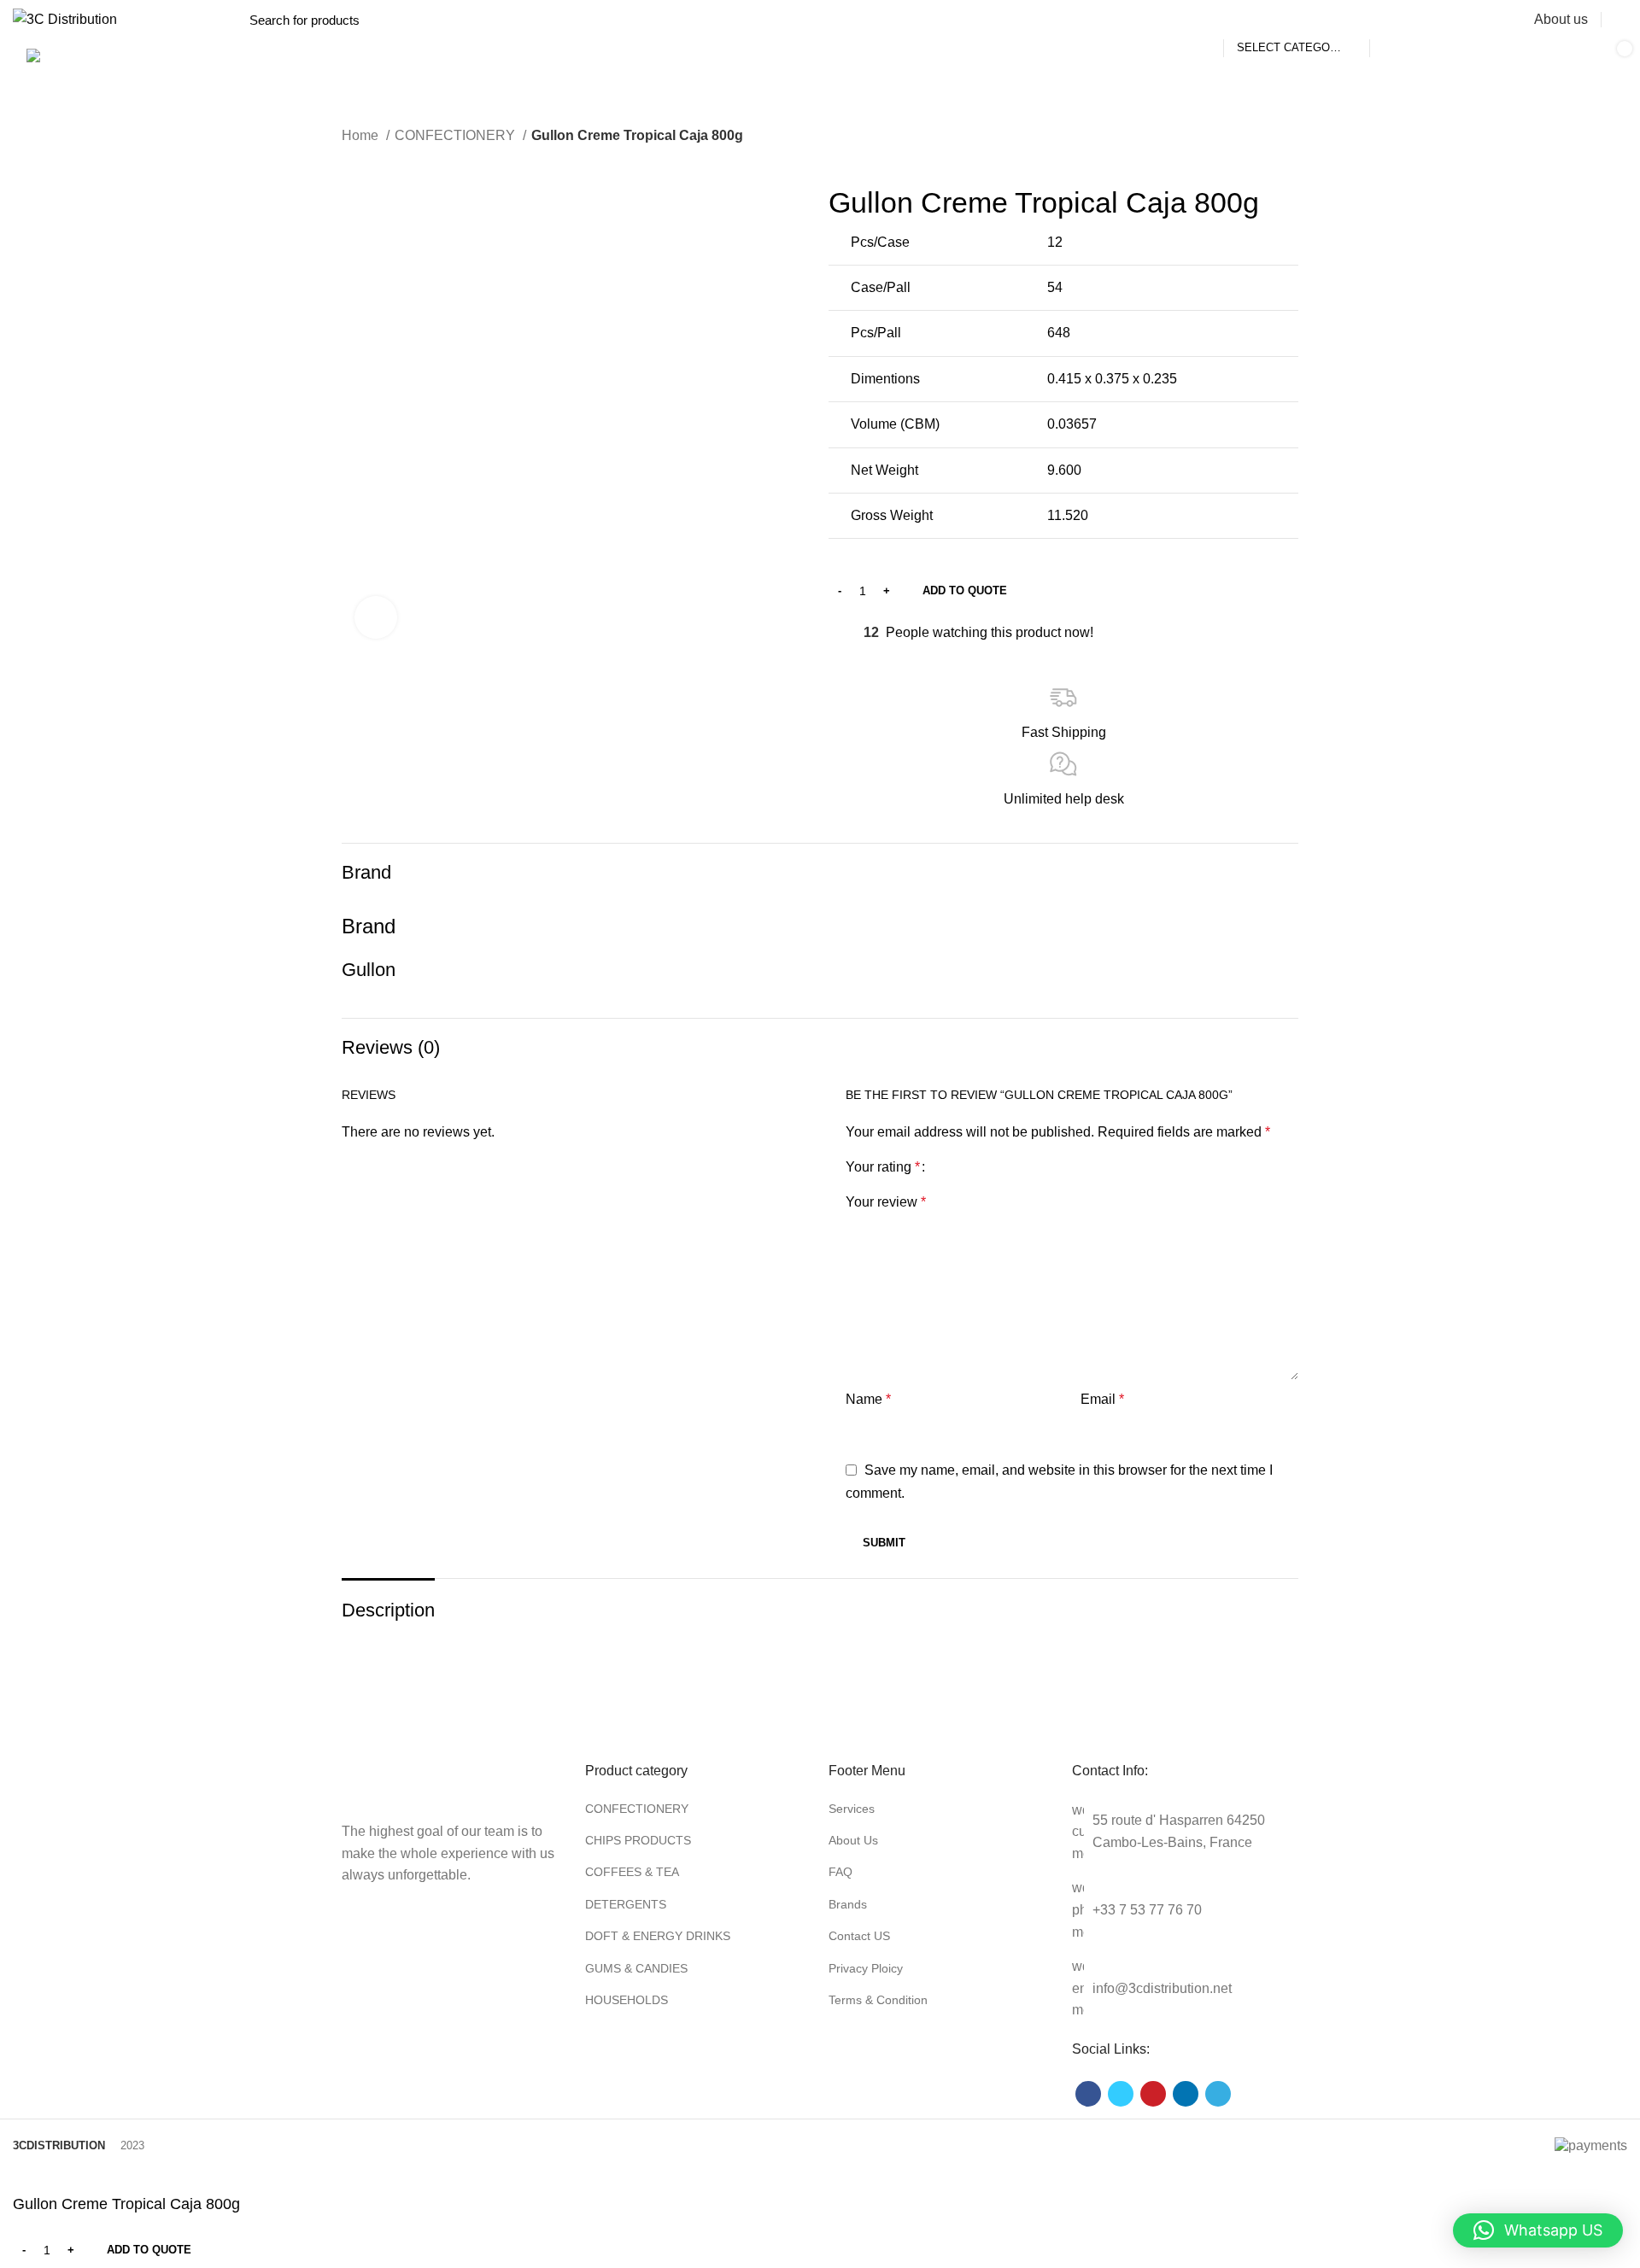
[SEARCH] (1392, 20)
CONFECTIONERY (457, 135)
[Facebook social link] (1088, 2094)
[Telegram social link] (1218, 2094)
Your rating (883, 1167)
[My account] (1621, 20)
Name (868, 1399)
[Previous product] (350, 159)
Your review (886, 1202)
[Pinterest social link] (1153, 2094)
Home (362, 135)
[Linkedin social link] (1186, 2094)
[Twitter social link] (1121, 2094)
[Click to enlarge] (376, 617)
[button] (1538, 2230)
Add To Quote (965, 590)
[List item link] (698, 1809)
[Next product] (384, 159)
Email (1102, 1399)
